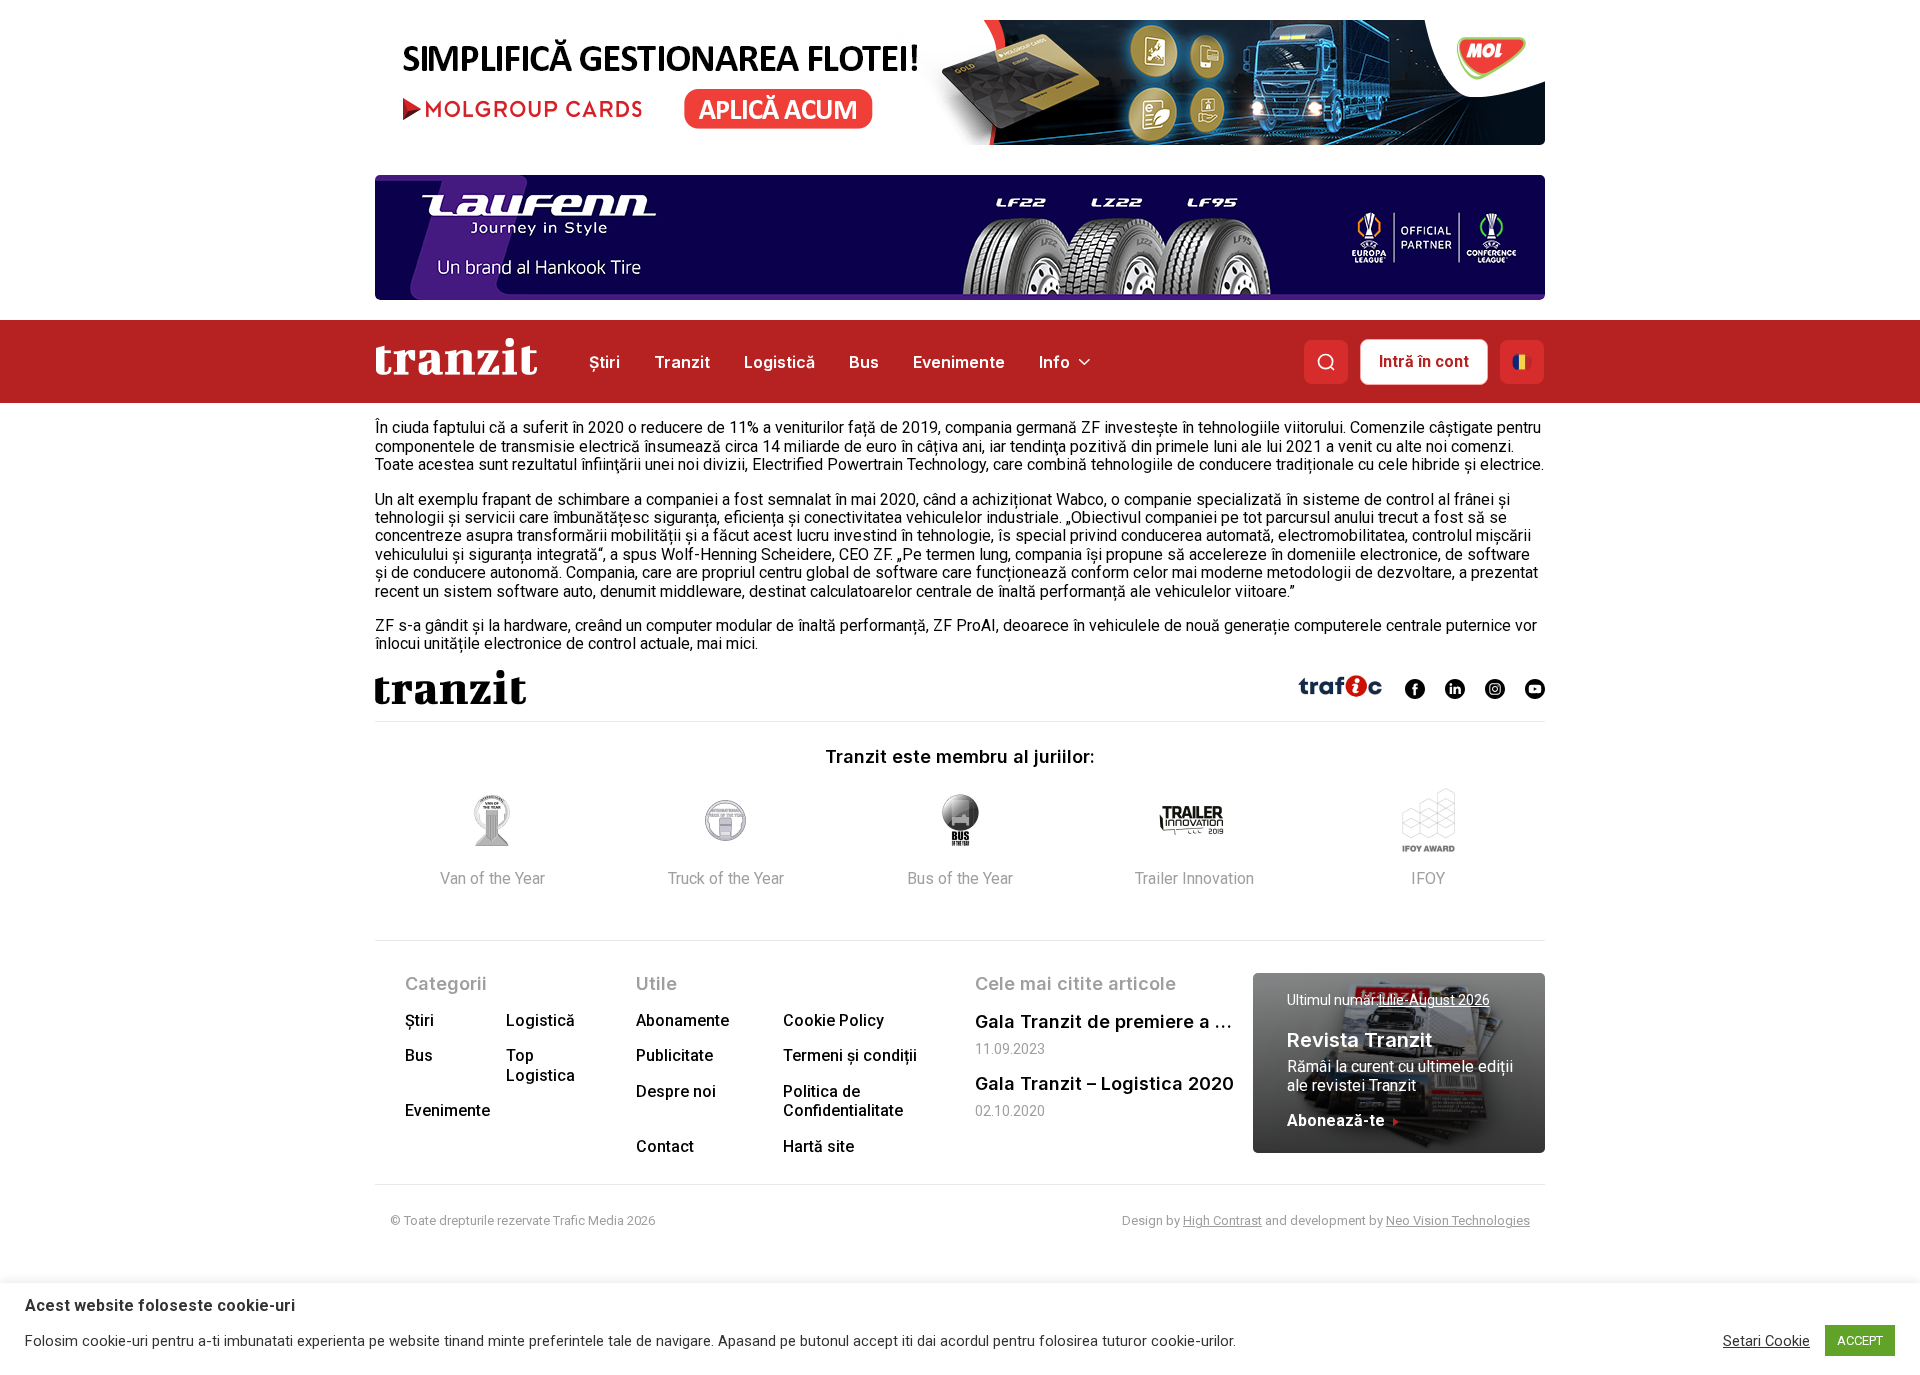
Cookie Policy (833, 1020)
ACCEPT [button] (1860, 1340)
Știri (604, 362)
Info (1054, 362)
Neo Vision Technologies (1458, 1220)
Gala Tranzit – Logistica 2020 (1104, 1083)
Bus (864, 362)
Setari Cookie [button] (1766, 1341)
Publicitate (674, 1055)
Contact (665, 1146)
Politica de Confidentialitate (843, 1101)
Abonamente (682, 1020)
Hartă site (818, 1146)
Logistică (779, 362)
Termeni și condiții (850, 1055)
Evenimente (959, 362)
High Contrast (1222, 1220)
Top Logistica (540, 1065)
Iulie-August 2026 (1434, 1000)
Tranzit (682, 362)
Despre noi (676, 1091)
